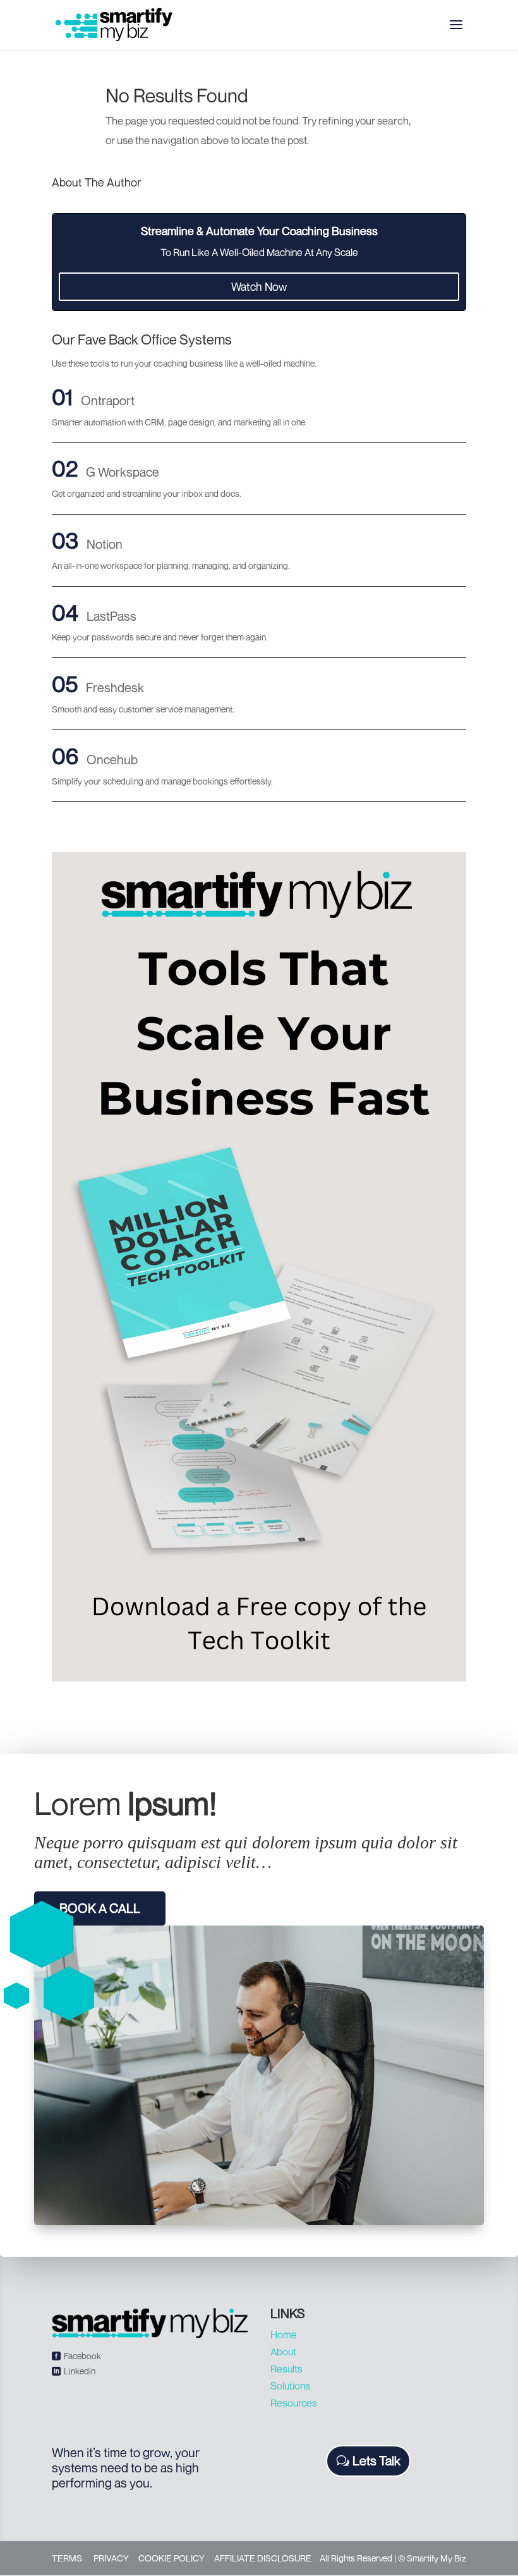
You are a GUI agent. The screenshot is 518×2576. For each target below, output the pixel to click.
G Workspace (123, 472)
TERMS (67, 2558)
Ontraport (108, 400)
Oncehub (112, 760)
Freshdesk (115, 687)
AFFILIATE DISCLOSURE (263, 2558)
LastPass (111, 616)
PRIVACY (111, 2558)
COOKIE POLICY (172, 2558)
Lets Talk (376, 2461)
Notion (105, 544)
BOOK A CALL (100, 1908)
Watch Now (259, 286)
